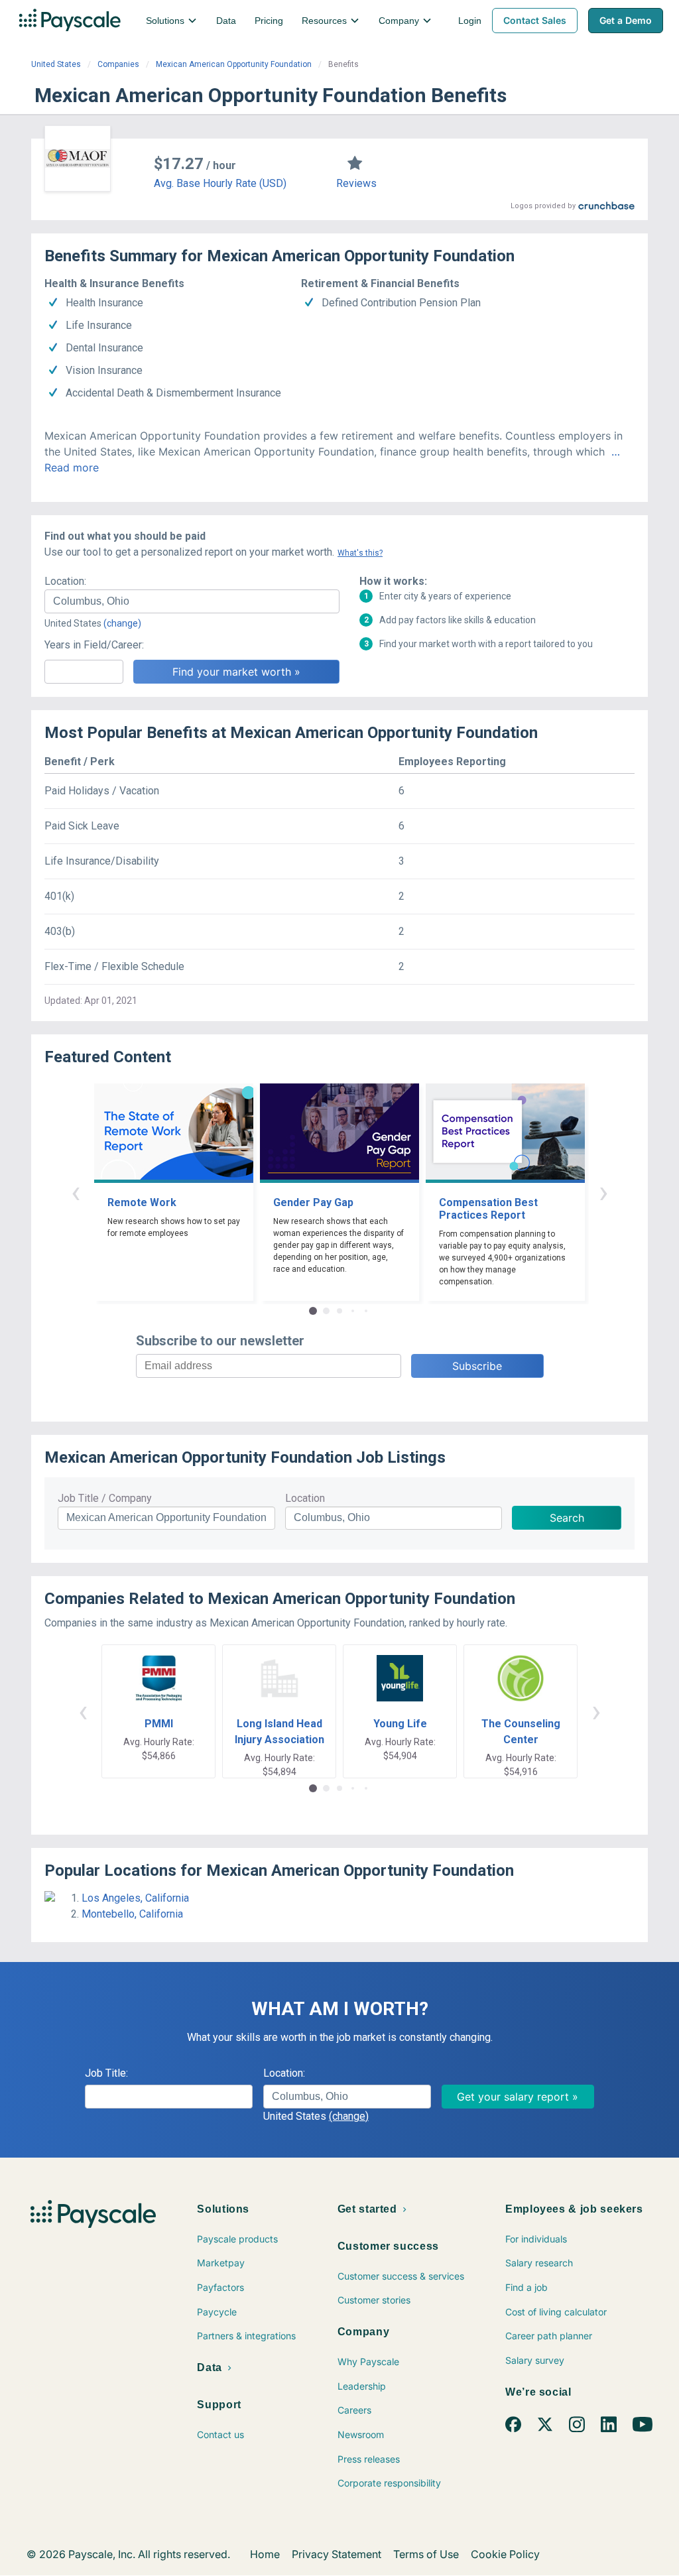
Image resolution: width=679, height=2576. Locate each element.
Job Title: (106, 2073)
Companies (118, 64)
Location (305, 1498)
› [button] (603, 1192)
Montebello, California (132, 1914)
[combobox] (192, 601)
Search (567, 1518)
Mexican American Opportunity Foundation (234, 64)
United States (56, 64)
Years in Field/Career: (94, 645)
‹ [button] (76, 1192)
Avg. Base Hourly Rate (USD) (220, 183)
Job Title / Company (105, 1498)
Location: (65, 581)
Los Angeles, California (135, 1898)
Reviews (356, 183)
